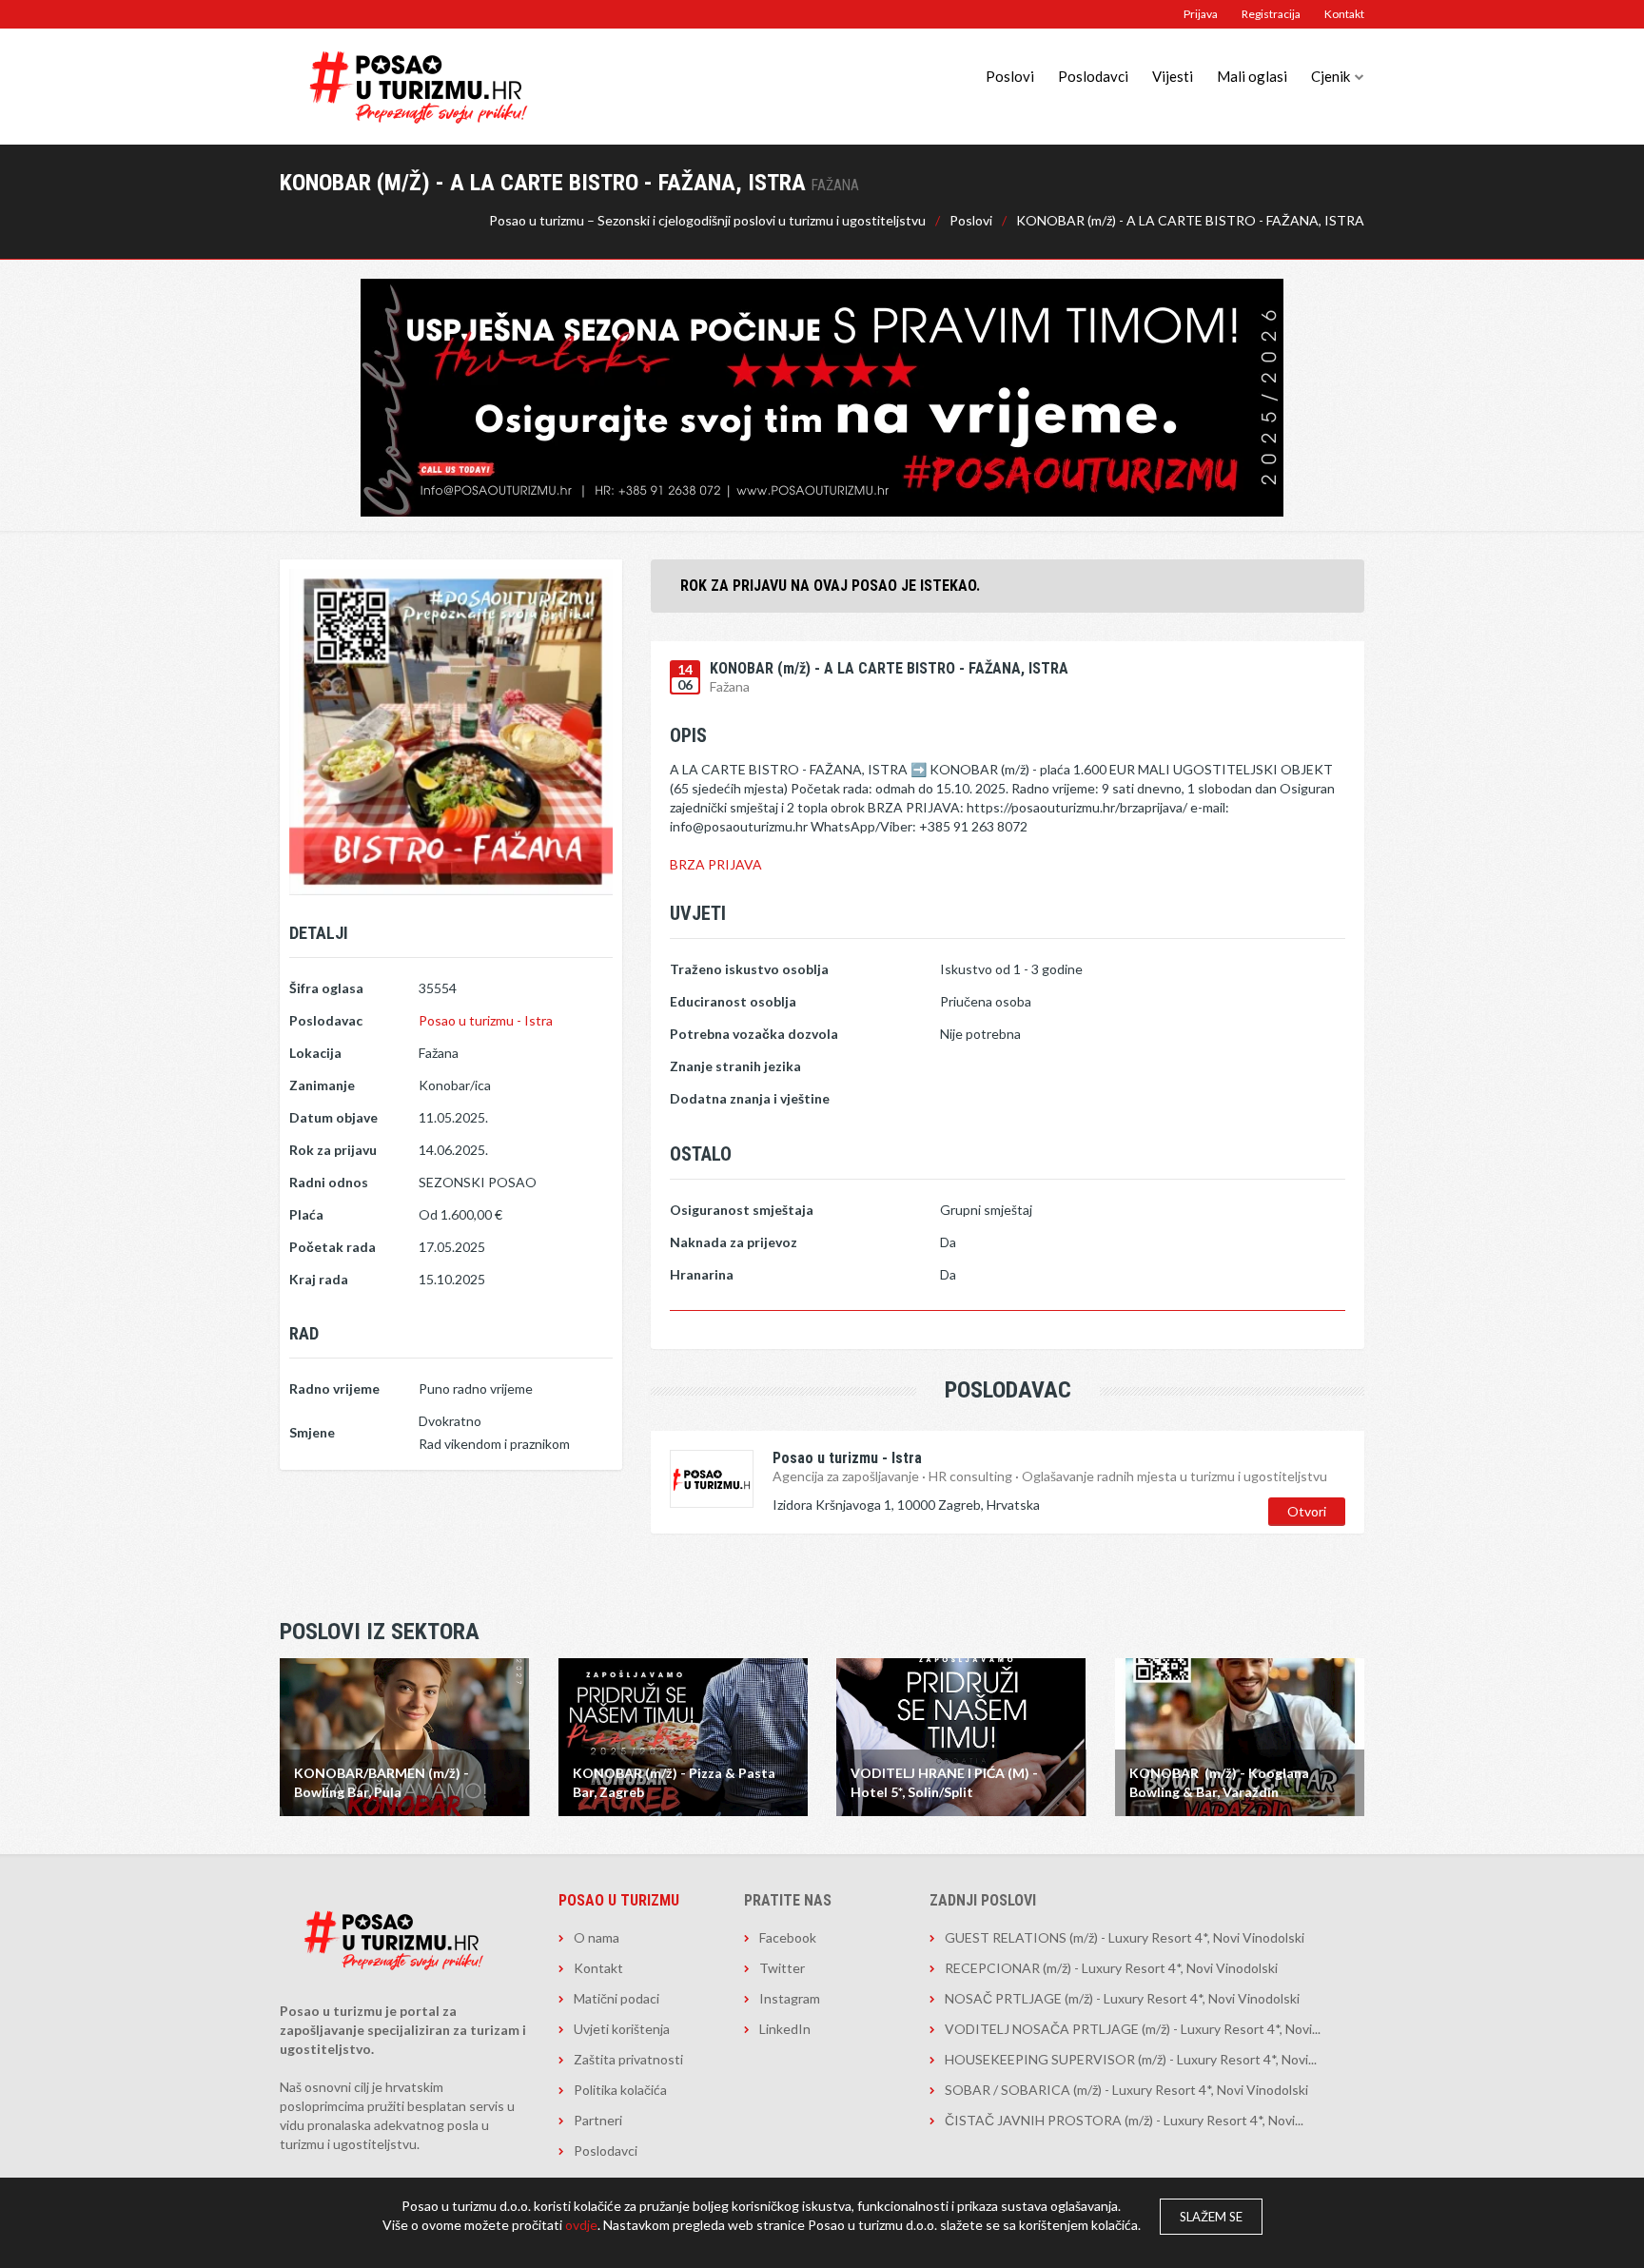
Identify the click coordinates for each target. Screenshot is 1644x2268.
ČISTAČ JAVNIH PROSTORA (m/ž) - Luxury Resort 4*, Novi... (1124, 2120)
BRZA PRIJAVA (716, 864)
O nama (597, 1937)
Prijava (1201, 14)
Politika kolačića (620, 2090)
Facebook (788, 1937)
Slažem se (1211, 2217)
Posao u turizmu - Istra (486, 1020)
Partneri (598, 2120)
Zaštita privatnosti (628, 2059)
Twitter (782, 1968)
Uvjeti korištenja (622, 2029)
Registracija (1271, 14)
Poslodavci (1093, 76)
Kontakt (1344, 14)
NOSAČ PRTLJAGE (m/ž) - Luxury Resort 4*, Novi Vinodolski (1122, 1998)
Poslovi (1010, 76)
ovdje (581, 2225)
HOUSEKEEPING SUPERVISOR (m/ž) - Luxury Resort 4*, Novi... (1131, 2059)
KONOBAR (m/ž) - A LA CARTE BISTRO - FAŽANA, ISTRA (1190, 220)
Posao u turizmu (619, 1900)
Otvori (1307, 1511)
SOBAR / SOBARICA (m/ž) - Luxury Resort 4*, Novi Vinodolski (1126, 2090)
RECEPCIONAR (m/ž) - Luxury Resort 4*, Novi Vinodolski (1111, 1968)
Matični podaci (616, 1998)
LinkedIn (785, 2029)
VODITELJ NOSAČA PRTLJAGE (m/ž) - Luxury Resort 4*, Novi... (1133, 2029)
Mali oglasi (1252, 76)
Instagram (790, 1998)
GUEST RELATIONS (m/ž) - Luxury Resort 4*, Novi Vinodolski (1125, 1937)
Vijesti (1173, 76)
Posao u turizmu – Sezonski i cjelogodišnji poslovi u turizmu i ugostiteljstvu (707, 220)
